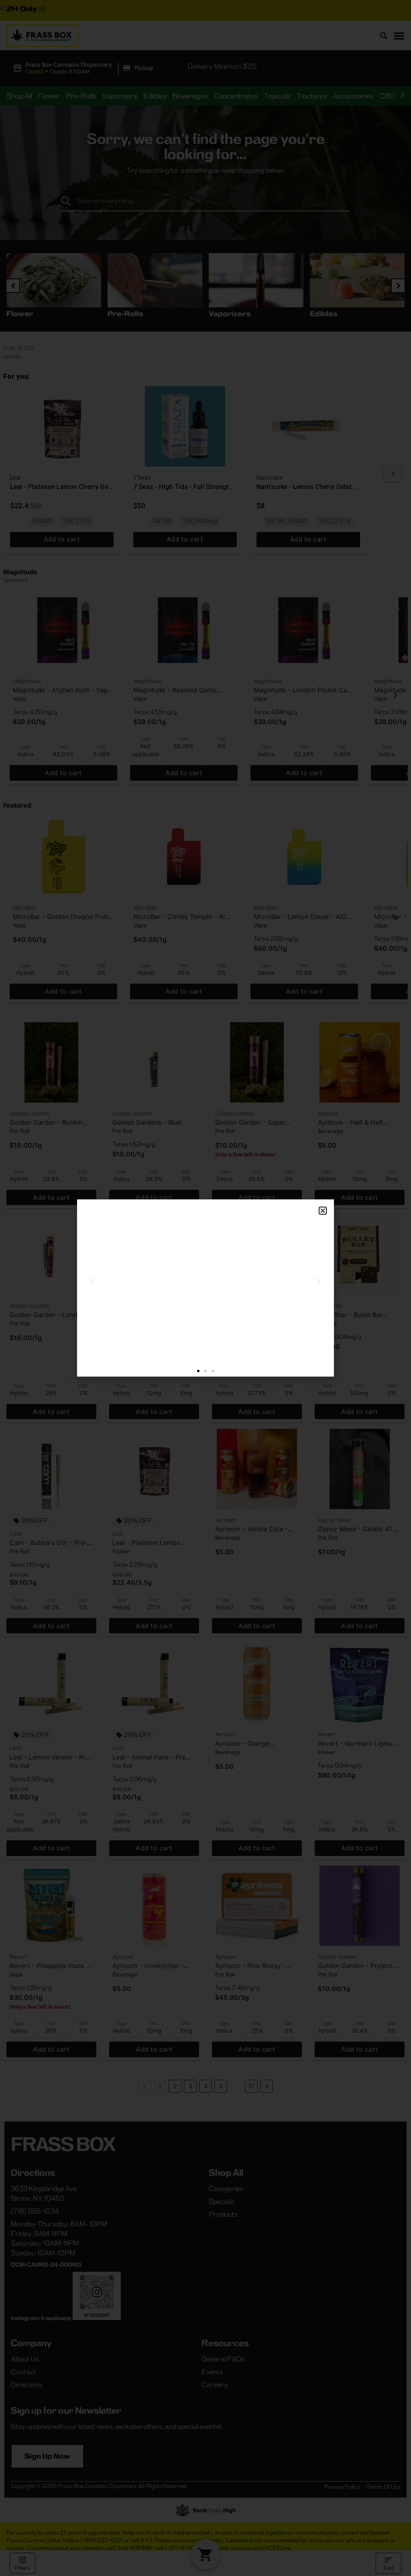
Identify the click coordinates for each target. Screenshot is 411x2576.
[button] (323, 1211)
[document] (205, 1288)
